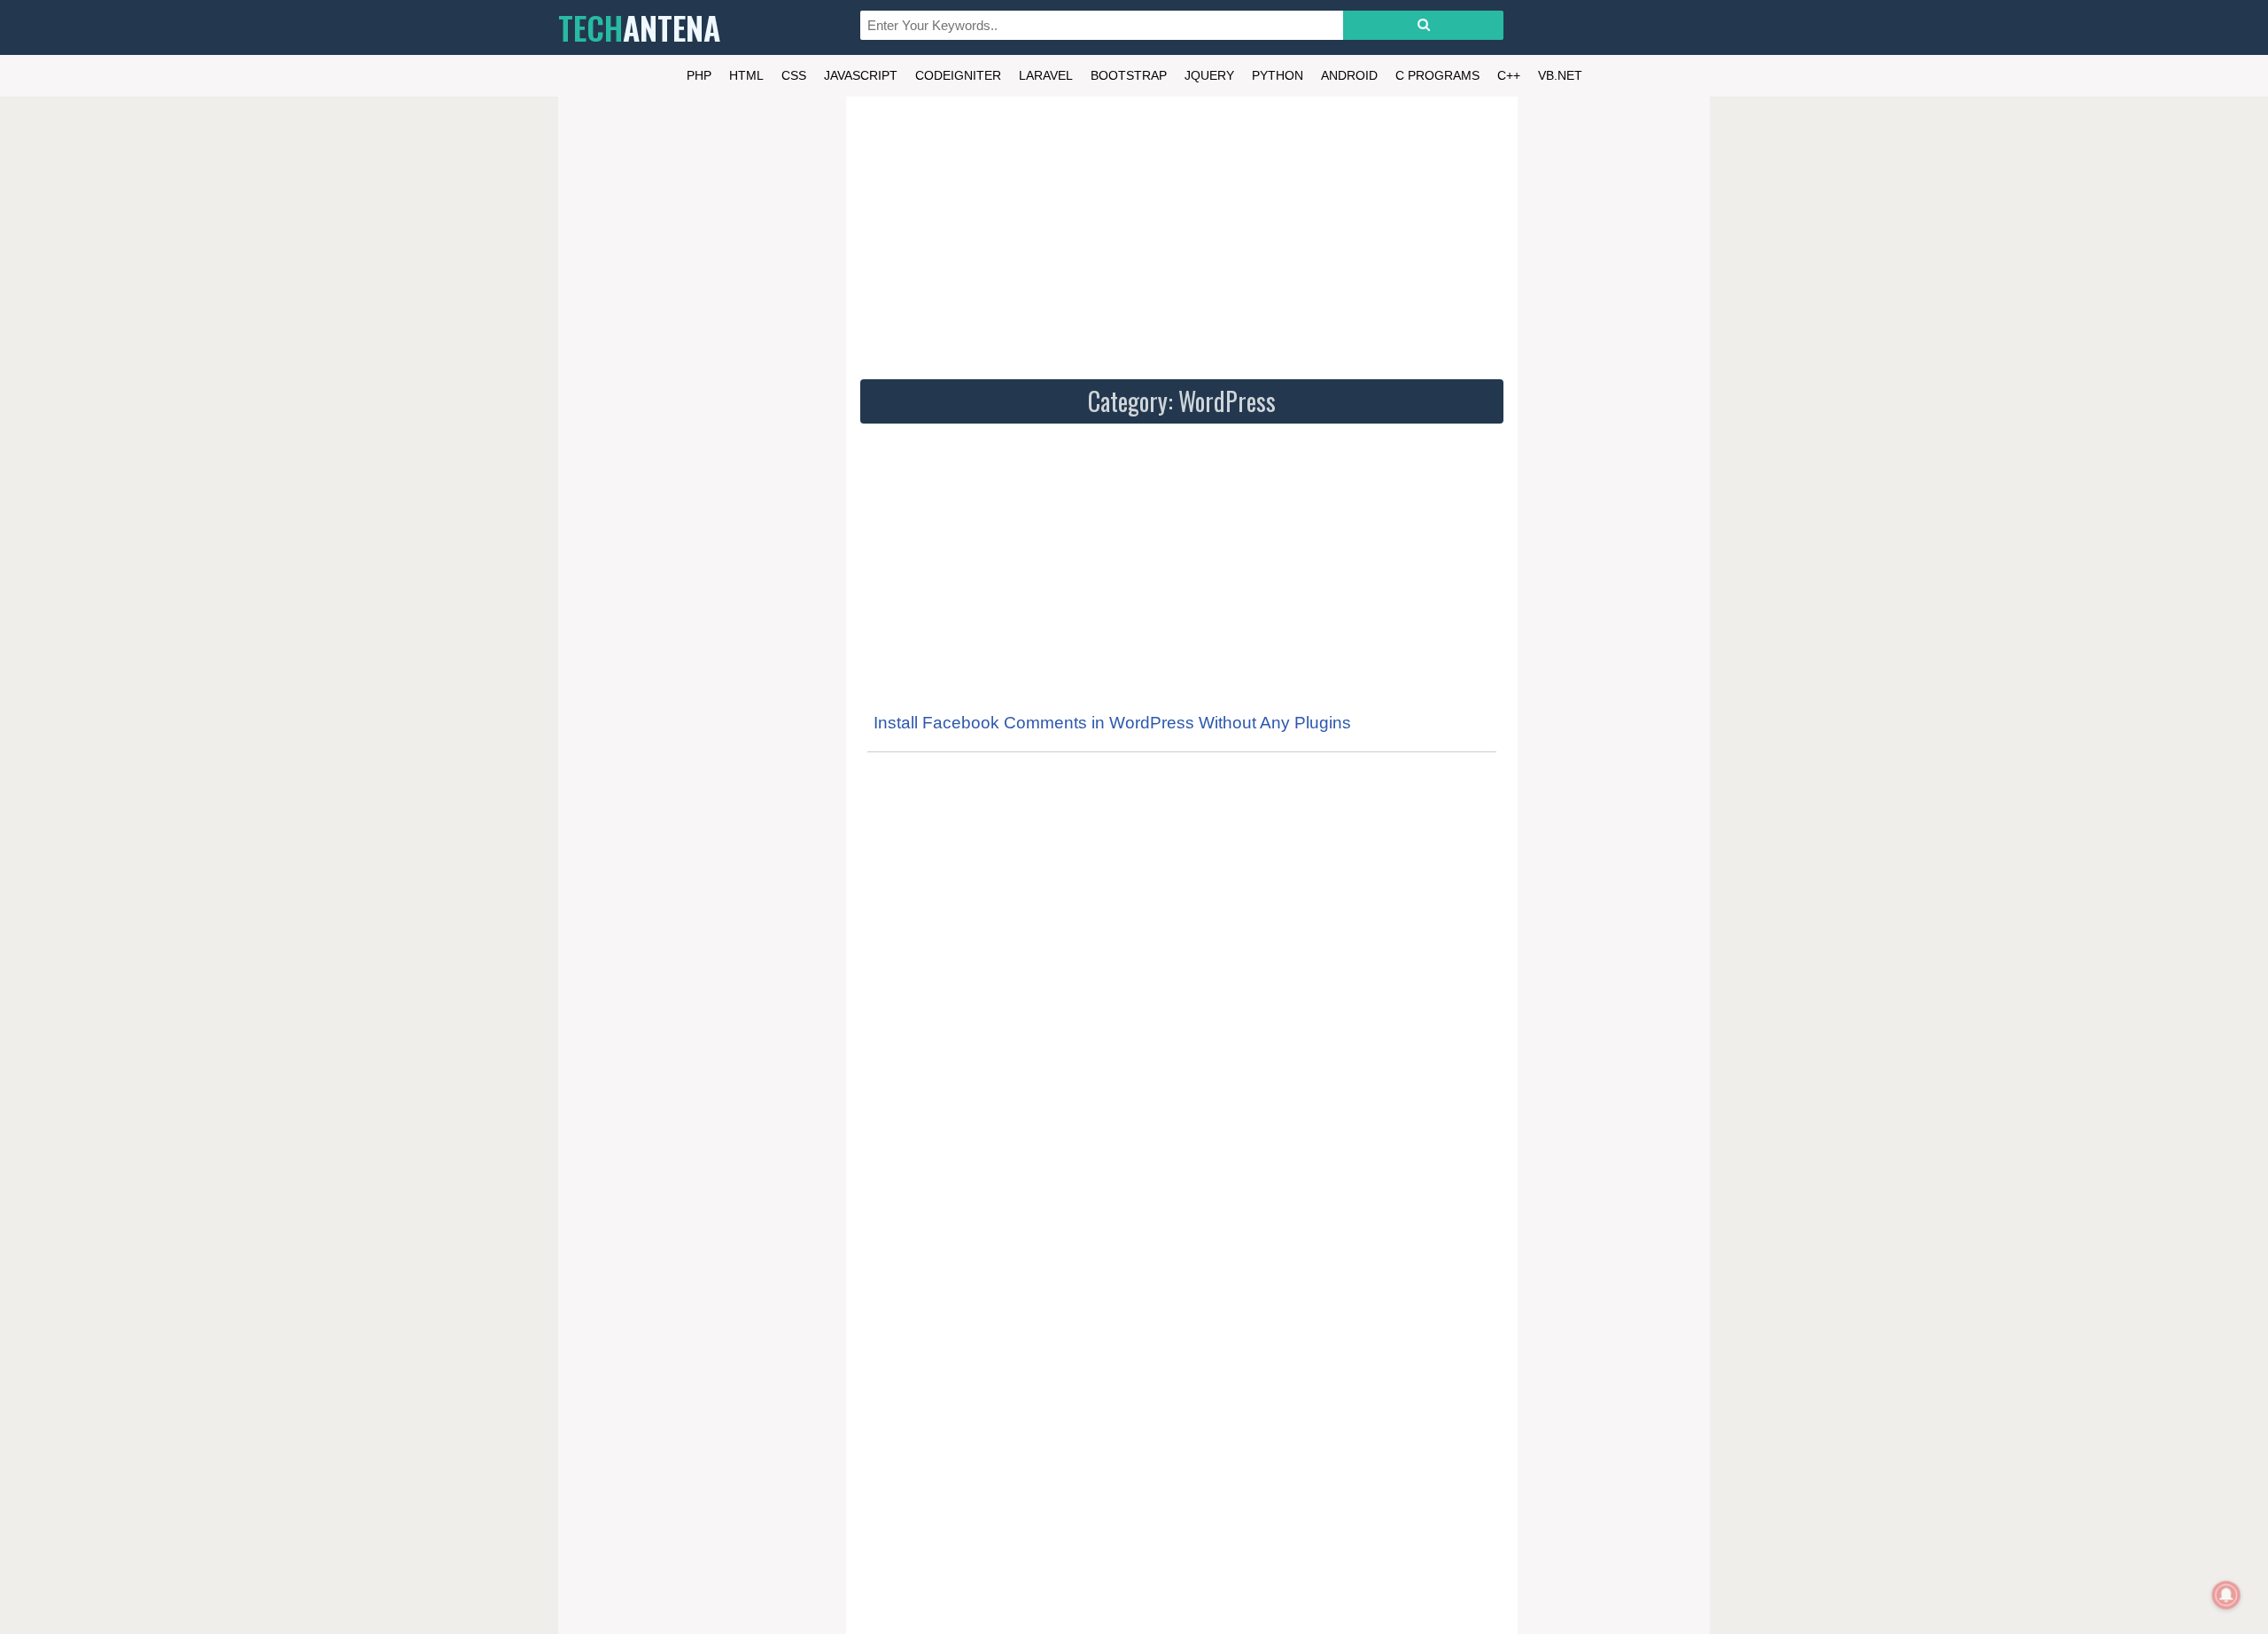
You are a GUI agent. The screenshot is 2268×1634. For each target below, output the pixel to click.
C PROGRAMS (1437, 75)
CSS (794, 75)
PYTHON (1278, 75)
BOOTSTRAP (1129, 75)
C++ (1509, 75)
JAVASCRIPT (861, 75)
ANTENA (639, 27)
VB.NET (1560, 75)
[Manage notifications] (2226, 1595)
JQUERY (1209, 75)
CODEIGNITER (958, 75)
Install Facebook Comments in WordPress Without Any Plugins (1112, 723)
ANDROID (1349, 75)
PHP (699, 75)
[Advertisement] (1182, 235)
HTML (746, 75)
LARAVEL (1046, 75)
